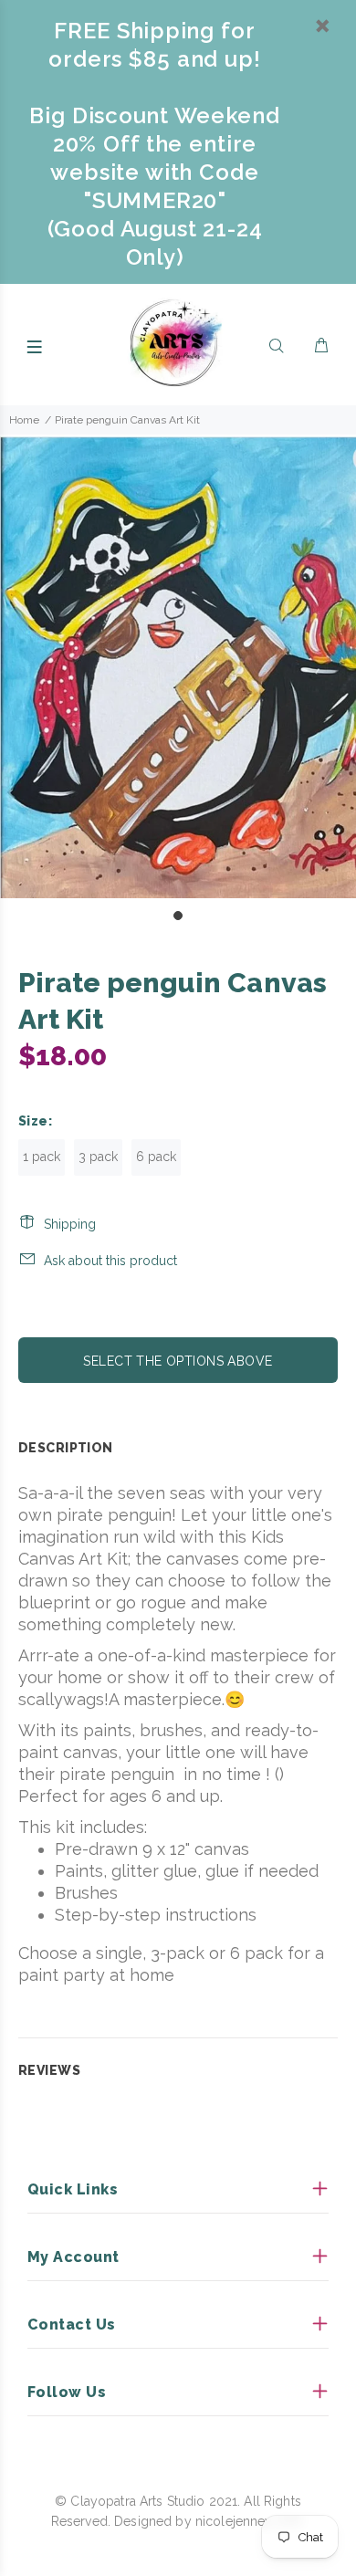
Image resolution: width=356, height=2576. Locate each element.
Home (24, 420)
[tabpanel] (178, 666)
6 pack (156, 1157)
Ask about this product (110, 1261)
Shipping (70, 1224)
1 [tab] (178, 916)
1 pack (42, 1157)
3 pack (98, 1157)
